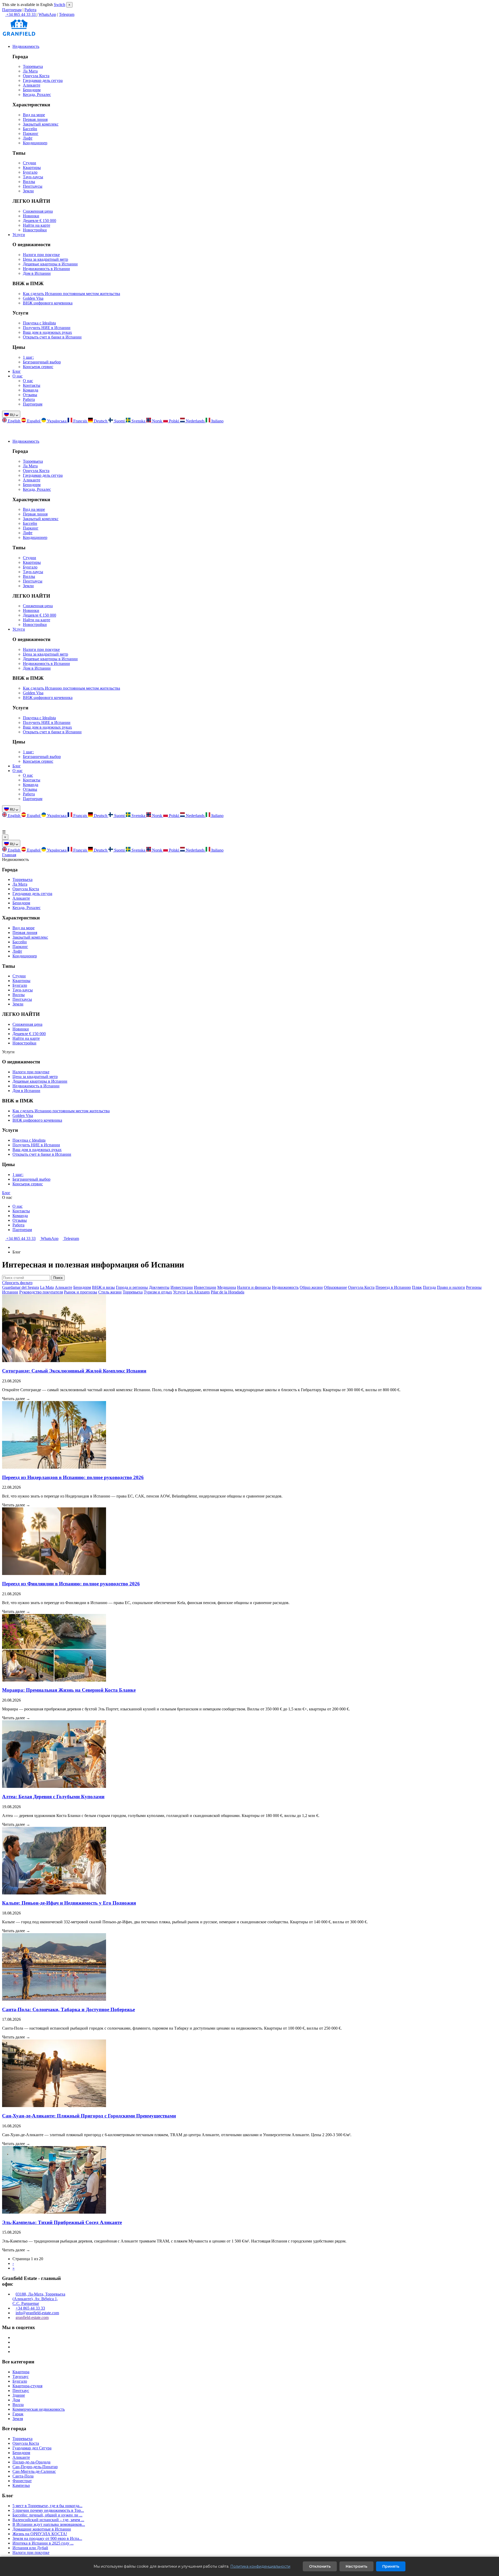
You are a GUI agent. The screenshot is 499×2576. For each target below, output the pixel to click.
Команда (31, 390)
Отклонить (320, 2566)
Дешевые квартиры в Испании (50, 264)
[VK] (14, 2352)
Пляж (417, 1287)
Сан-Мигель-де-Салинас (34, 2471)
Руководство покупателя (41, 1292)
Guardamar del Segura (21, 1287)
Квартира (21, 2372)
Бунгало (30, 172)
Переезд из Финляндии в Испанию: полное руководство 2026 (71, 1584)
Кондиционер (35, 143)
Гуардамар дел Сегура (32, 2448)
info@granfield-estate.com (37, 2313)
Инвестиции (182, 1287)
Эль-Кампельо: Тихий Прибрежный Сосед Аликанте (62, 2222)
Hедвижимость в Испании (46, 269)
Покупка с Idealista (39, 323)
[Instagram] (14, 2338)
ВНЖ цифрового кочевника (48, 303)
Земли (28, 191)
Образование (335, 1287)
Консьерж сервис (38, 367)
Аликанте (32, 85)
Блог (17, 371)
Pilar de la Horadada (228, 1292)
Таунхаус (21, 2376)
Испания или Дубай (30, 2548)
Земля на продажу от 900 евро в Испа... (47, 2538)
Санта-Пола (23, 2476)
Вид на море (34, 115)
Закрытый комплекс (41, 124)
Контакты (32, 385)
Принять (391, 2566)
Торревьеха (33, 66)
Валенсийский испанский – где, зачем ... (48, 2520)
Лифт (28, 138)
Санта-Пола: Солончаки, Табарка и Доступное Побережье (68, 2009)
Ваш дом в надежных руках (47, 332)
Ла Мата (30, 71)
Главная (9, 855)
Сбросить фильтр (17, 1283)
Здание (19, 2395)
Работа (30, 10)
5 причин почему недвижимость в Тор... (48, 2510)
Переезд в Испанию (393, 1287)
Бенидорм (32, 90)
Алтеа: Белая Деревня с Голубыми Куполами (53, 1797)
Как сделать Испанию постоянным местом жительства (71, 294)
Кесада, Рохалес (37, 94)
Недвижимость (26, 46)
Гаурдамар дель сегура (43, 80)
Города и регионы (132, 1287)
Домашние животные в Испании (42, 2529)
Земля (18, 2419)
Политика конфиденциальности (260, 2566)
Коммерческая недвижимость (39, 2409)
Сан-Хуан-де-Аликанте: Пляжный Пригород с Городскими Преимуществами (89, 2116)
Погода (429, 1287)
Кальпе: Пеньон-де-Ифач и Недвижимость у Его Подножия (69, 1903)
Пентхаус (21, 2391)
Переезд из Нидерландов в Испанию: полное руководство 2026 (73, 1477)
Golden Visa (33, 298)
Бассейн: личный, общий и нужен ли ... (47, 2515)
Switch (60, 5)
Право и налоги (451, 1287)
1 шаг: (28, 357)
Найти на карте (37, 225)
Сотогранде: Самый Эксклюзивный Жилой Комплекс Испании (74, 1371)
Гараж (18, 2414)
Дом (16, 2400)
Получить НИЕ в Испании (47, 328)
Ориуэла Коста (36, 76)
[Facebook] (14, 2342)
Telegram (67, 14)
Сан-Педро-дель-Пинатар (35, 2467)
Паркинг (31, 133)
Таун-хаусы (33, 177)
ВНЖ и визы (103, 1287)
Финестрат (22, 2481)
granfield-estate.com (32, 2317)
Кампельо (21, 2485)
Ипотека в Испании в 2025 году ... (43, 2543)
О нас (18, 376)
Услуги (19, 235)
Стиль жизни (110, 1292)
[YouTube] (14, 2347)
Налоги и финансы (254, 1287)
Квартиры (32, 168)
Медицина (227, 1287)
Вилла (18, 2405)
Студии (29, 163)
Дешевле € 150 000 (40, 221)
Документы (159, 1287)
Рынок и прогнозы (81, 1292)
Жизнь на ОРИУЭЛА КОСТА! (40, 2534)
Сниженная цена (38, 211)
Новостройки (35, 230)
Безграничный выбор (42, 362)
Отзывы (30, 395)
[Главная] (14, 1247)
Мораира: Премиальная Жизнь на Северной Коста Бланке (69, 1690)
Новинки (31, 216)
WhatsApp (47, 14)
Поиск (58, 1278)
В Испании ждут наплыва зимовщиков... (49, 2524)
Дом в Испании (37, 273)
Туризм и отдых (158, 1292)
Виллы (29, 182)
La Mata (47, 1287)
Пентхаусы (33, 186)
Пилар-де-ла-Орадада (31, 2462)
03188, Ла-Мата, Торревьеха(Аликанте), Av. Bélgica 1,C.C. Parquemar (39, 2299)
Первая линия (35, 119)
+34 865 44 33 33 (20, 1238)
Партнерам (12, 10)
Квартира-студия (27, 2386)
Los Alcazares (198, 1292)
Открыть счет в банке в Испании (52, 337)
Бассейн (30, 129)
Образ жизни (311, 1287)
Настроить (356, 2566)
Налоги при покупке (41, 255)
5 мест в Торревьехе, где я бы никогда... (47, 2506)
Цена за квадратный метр (45, 259)
